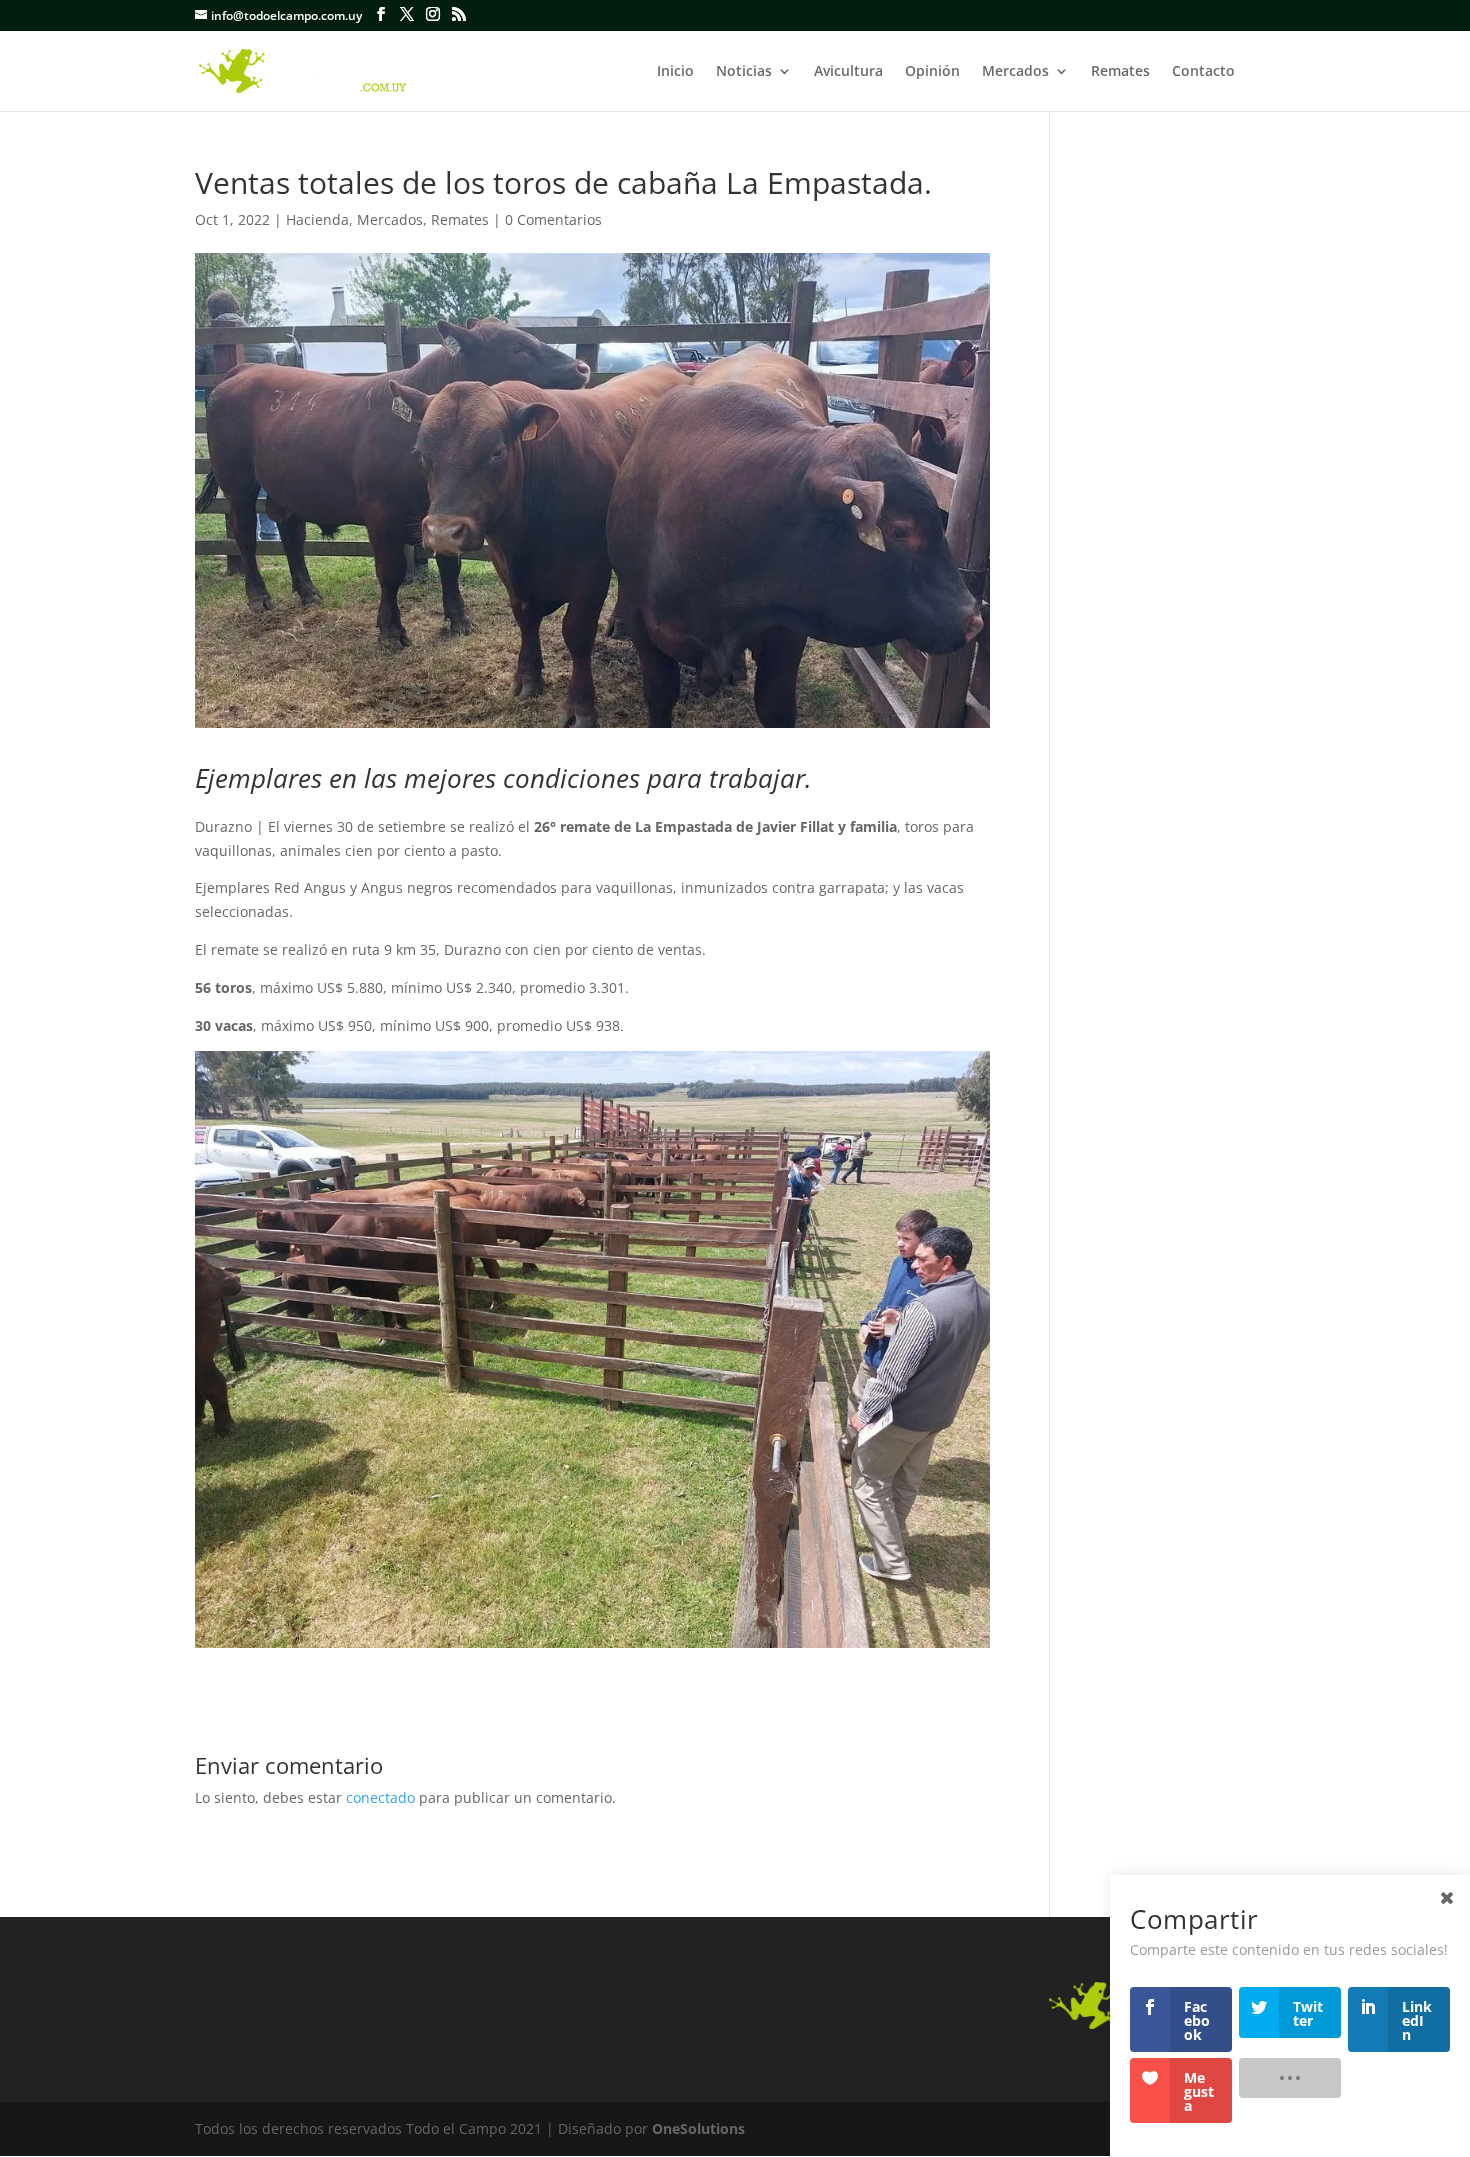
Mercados (1015, 72)
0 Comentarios (553, 219)
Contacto (1203, 72)
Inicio (675, 72)
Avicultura (848, 72)
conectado (380, 1797)
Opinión (932, 72)
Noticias (744, 72)
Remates (1120, 72)
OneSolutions (698, 2128)
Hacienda (317, 219)
